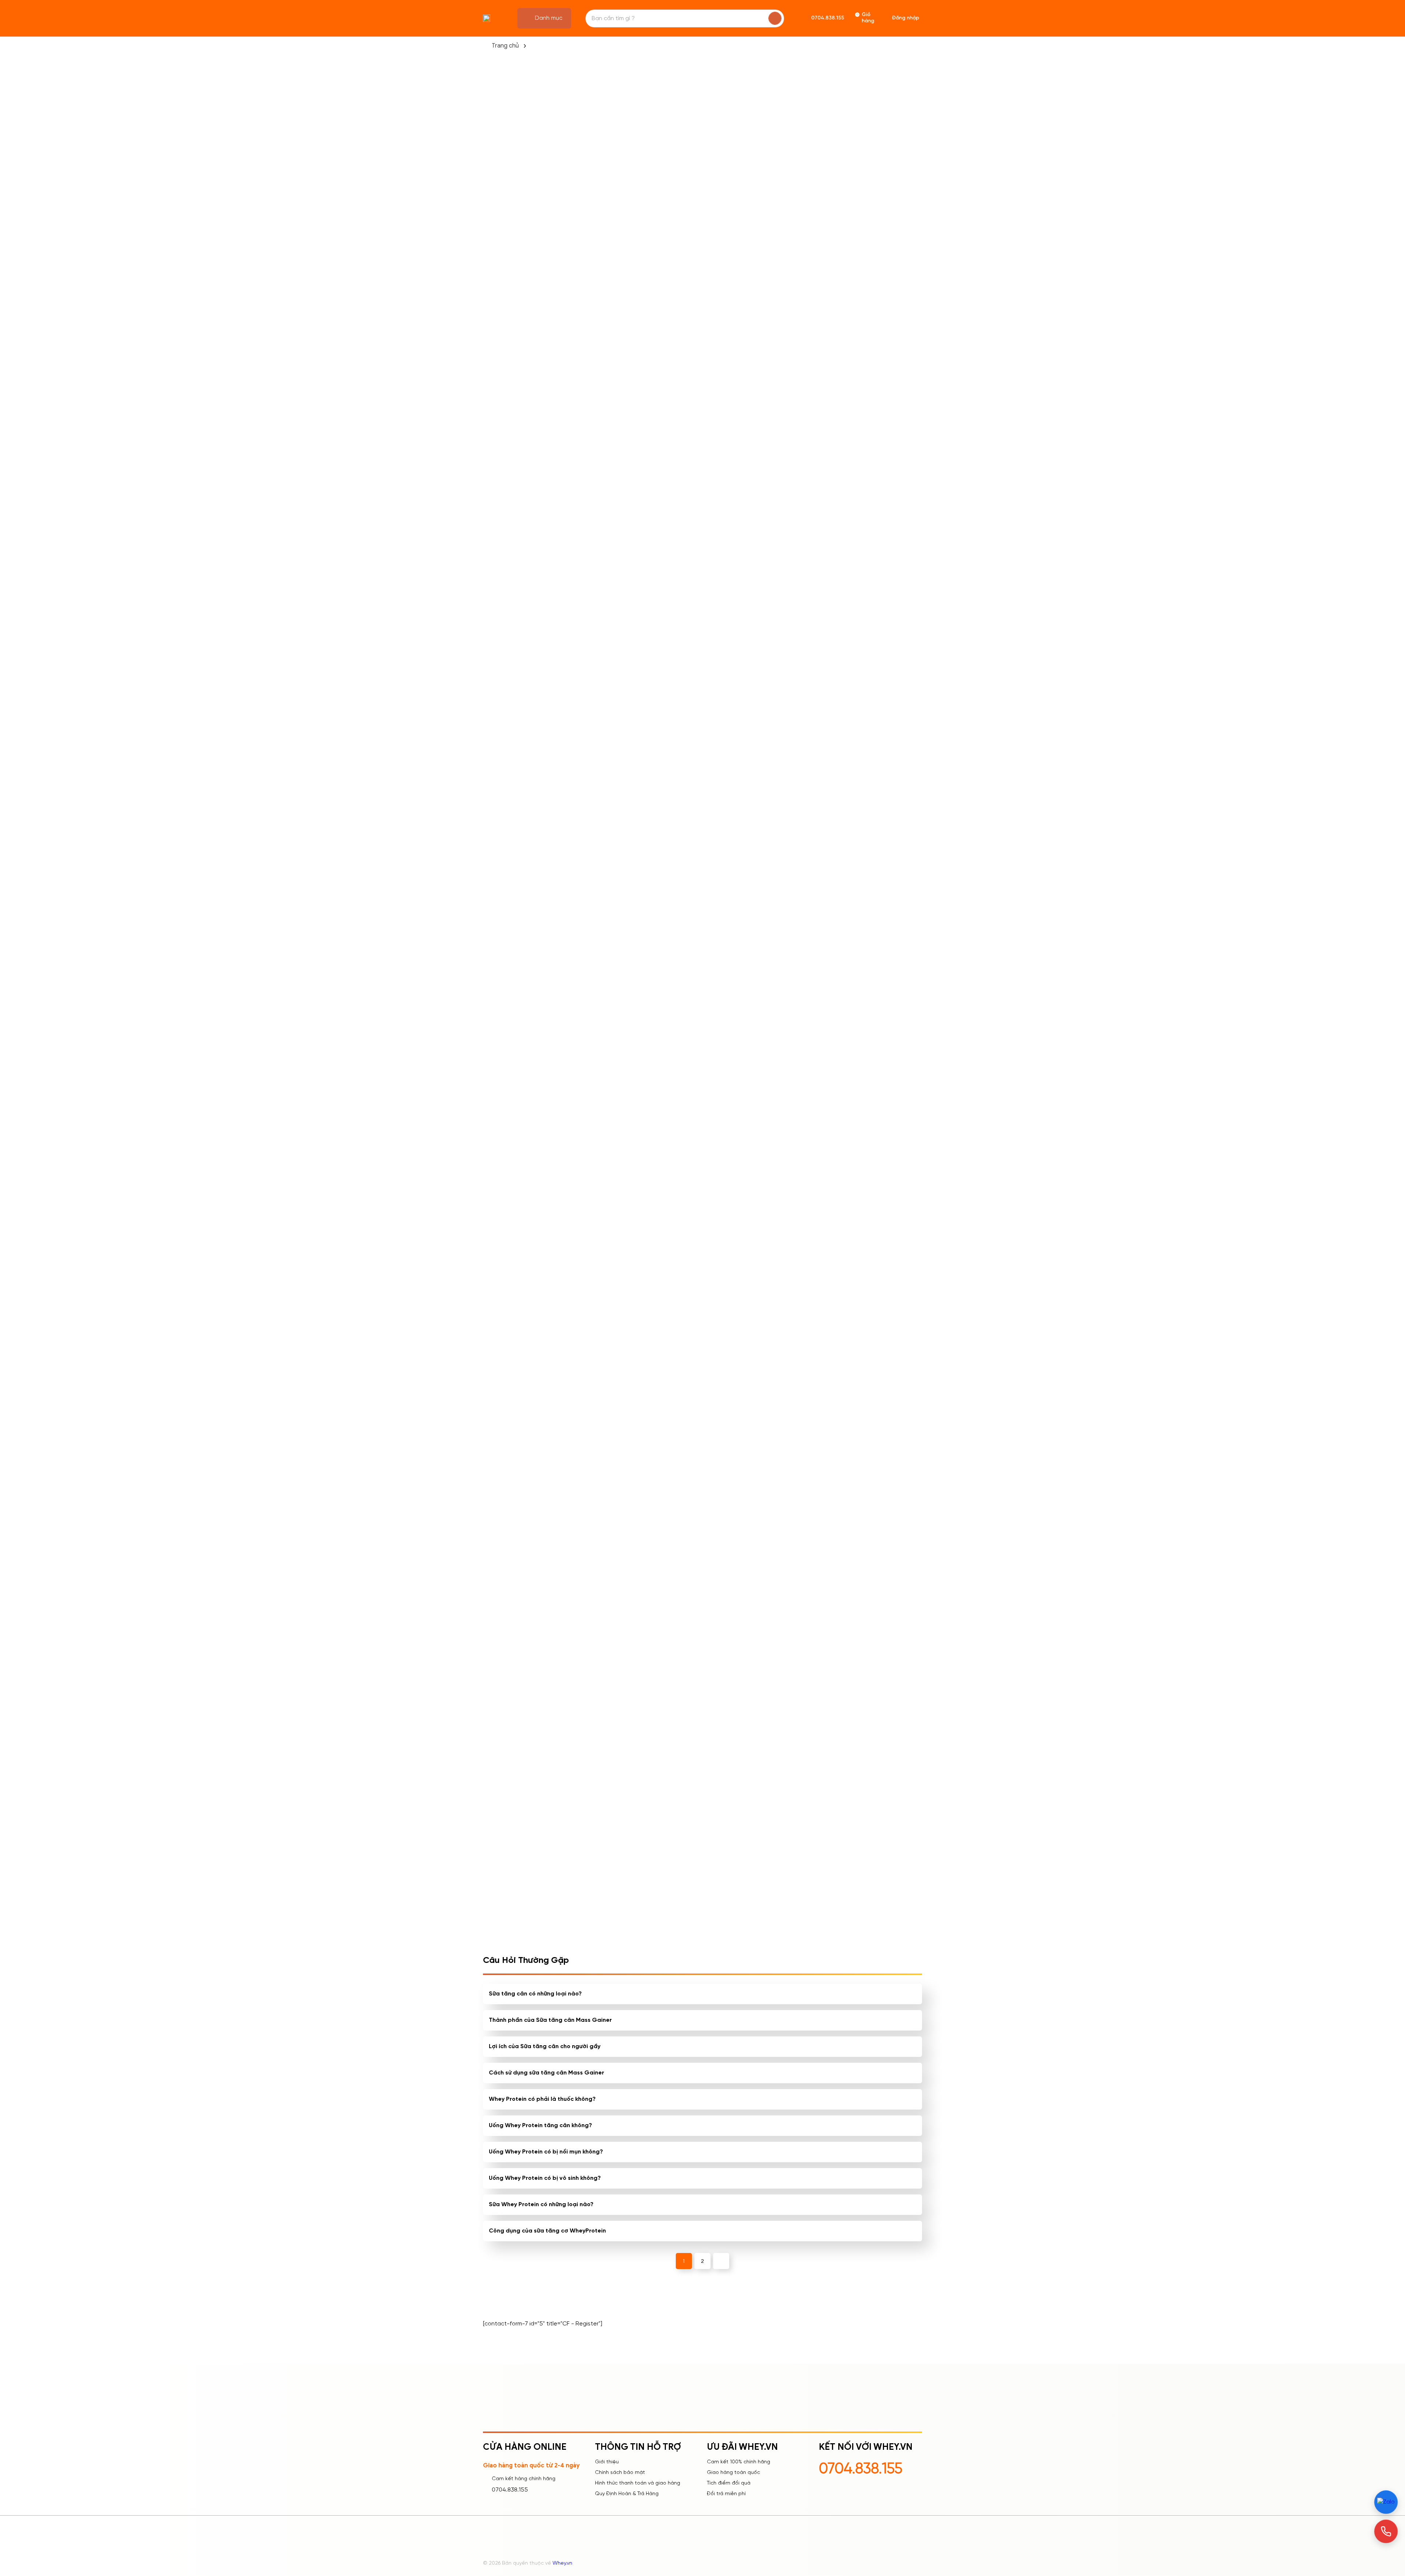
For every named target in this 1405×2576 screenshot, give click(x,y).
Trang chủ (505, 46)
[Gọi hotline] (1386, 2531)
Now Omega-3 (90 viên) (877, 1407)
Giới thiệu (607, 2462)
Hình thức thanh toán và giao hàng (638, 2483)
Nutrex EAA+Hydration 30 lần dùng (879, 913)
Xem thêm (523, 1606)
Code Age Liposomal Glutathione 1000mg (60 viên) (700, 1413)
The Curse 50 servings (787, 908)
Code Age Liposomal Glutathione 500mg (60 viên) (610, 1579)
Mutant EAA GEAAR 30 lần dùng (613, 1412)
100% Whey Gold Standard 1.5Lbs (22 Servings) (872, 1579)
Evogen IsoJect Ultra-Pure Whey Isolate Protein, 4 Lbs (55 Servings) (697, 1579)
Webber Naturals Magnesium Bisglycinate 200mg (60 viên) (789, 1579)
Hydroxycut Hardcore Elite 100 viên (791, 1412)
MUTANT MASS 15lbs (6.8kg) (694, 913)
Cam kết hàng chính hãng (524, 2479)
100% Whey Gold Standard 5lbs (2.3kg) (874, 1245)
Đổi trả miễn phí (726, 2494)
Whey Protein (703, 765)
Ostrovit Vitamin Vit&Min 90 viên (700, 1079)
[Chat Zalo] (1386, 2502)
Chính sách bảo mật (620, 2473)
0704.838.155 (510, 2490)
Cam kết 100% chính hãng (739, 2462)
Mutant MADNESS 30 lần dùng (610, 1245)
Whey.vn (562, 2563)
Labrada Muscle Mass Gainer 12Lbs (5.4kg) (607, 913)
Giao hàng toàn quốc (733, 2473)
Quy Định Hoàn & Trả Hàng (627, 2494)
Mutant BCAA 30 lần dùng (613, 1075)
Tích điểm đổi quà (729, 2483)
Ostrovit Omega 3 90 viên (702, 1241)
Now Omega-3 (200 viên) (790, 1075)
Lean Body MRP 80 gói (786, 1241)
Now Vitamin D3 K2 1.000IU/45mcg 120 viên (877, 1079)
